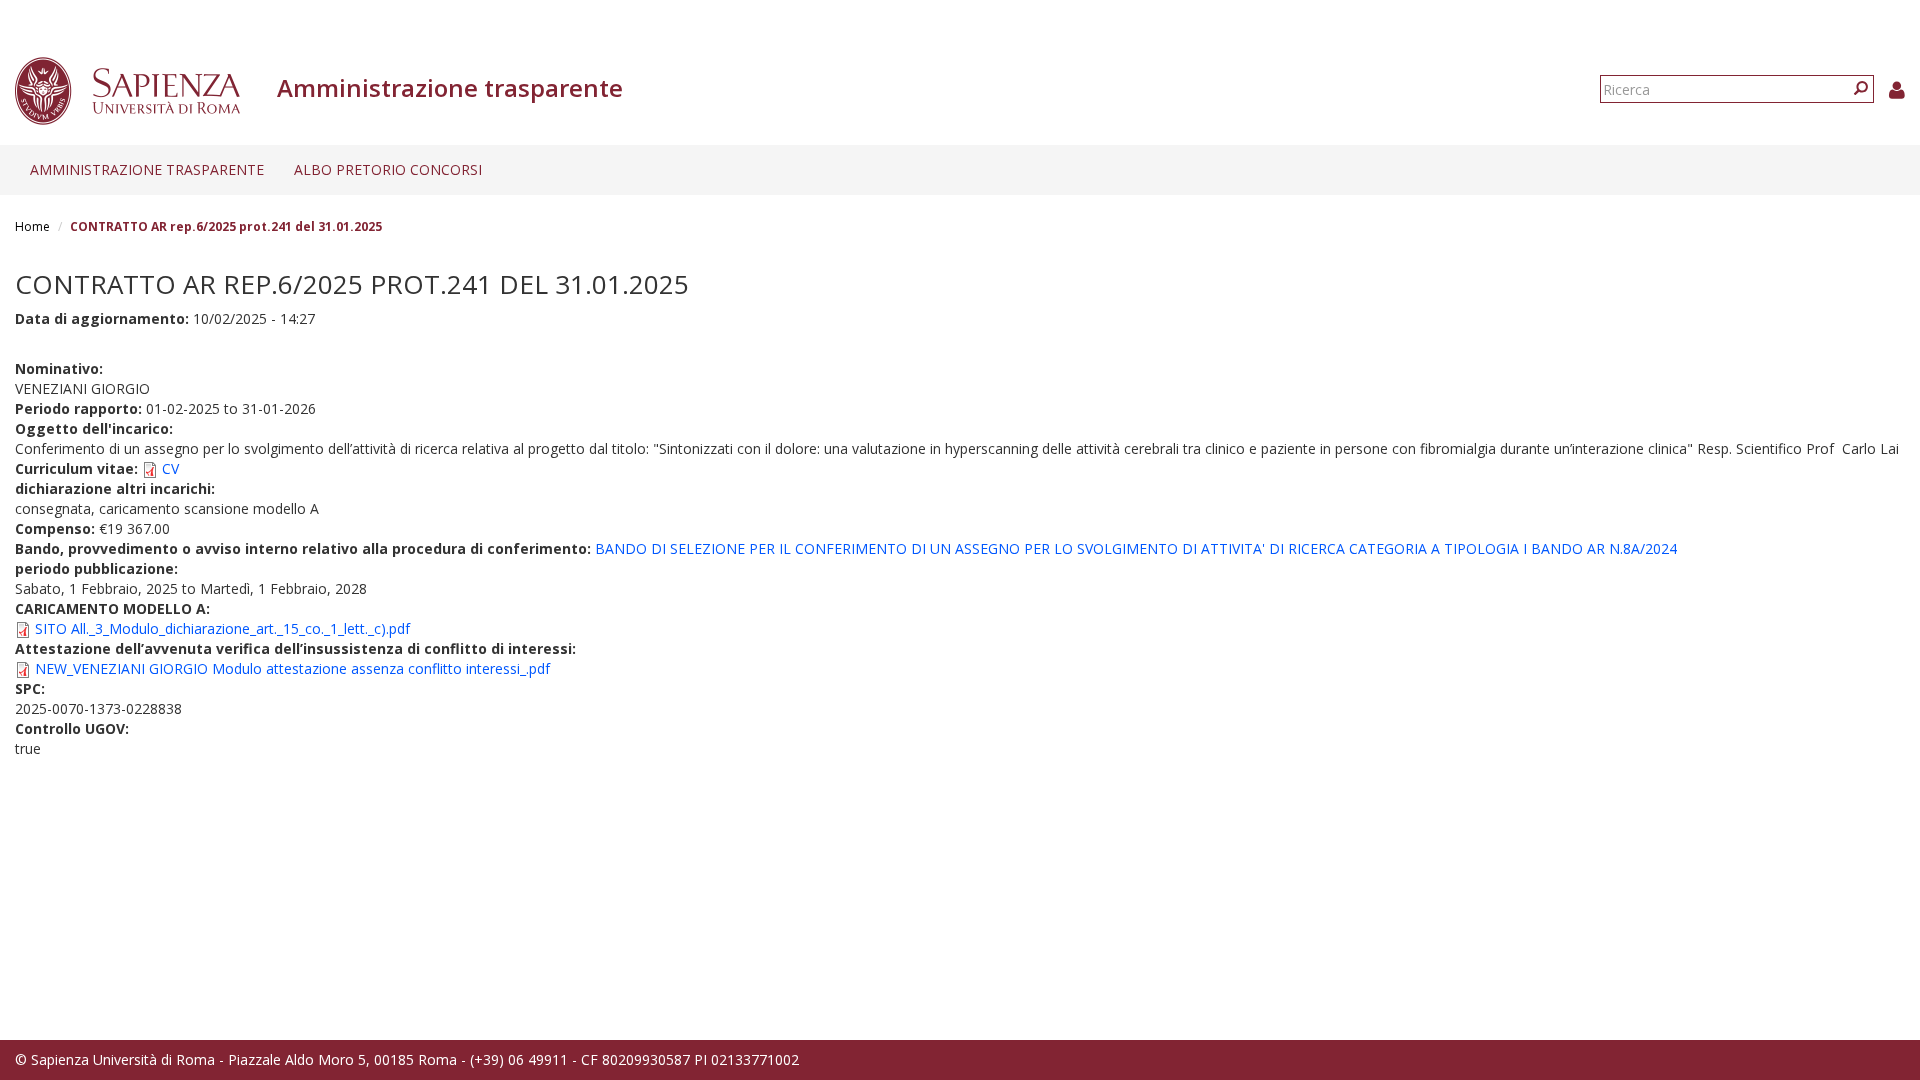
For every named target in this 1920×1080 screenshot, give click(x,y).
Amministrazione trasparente (147, 169)
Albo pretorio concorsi (388, 169)
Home (32, 226)
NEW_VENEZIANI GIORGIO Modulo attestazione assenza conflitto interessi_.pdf (292, 668)
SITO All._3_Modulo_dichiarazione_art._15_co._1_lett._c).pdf (222, 628)
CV (170, 468)
